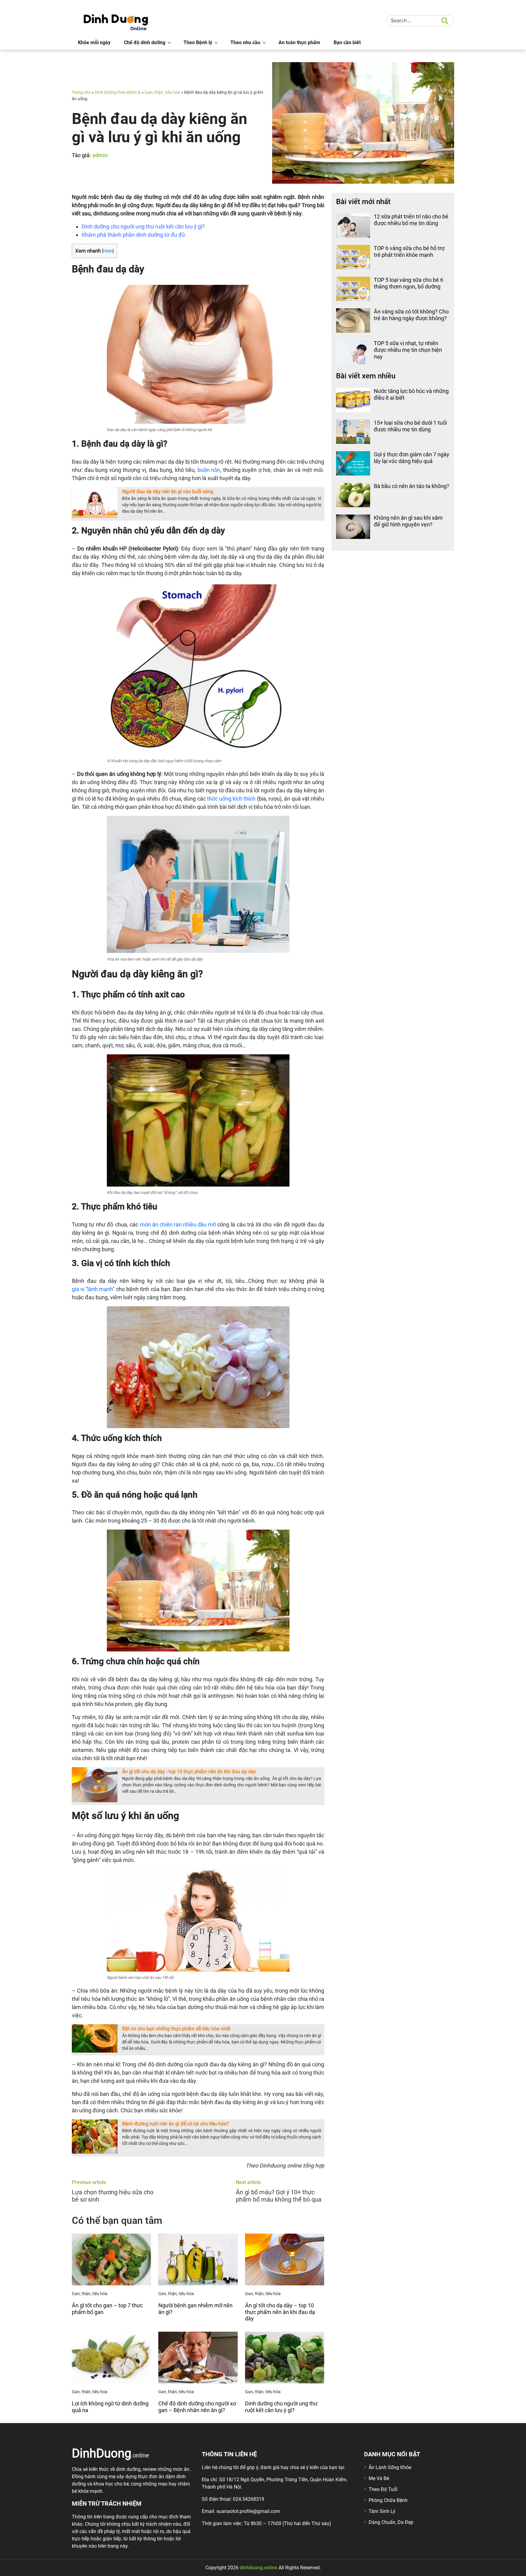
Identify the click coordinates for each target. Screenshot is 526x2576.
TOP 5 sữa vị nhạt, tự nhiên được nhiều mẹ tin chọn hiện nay (408, 350)
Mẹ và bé (379, 2478)
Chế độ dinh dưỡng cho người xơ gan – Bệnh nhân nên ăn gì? (197, 2407)
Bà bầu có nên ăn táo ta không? (412, 486)
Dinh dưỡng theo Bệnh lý (118, 92)
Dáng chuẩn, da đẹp (391, 2522)
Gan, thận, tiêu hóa (162, 92)
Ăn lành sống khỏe (390, 2467)
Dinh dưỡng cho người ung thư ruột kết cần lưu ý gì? (281, 2407)
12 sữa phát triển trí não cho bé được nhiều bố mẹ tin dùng (411, 220)
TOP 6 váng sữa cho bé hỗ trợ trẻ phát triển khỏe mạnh (409, 251)
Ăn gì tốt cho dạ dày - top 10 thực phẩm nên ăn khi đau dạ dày (189, 1772)
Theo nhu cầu (245, 42)
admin (100, 155)
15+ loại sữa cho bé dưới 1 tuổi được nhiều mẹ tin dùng (410, 426)
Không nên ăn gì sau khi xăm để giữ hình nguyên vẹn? (408, 521)
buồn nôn (209, 470)
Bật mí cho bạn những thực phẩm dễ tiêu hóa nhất (176, 2029)
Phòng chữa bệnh (388, 2500)
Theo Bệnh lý (198, 42)
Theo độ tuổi (383, 2489)
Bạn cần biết (347, 42)
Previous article (89, 2182)
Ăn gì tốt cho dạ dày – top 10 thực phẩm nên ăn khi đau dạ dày (280, 2312)
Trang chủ (81, 92)
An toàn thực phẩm (299, 42)
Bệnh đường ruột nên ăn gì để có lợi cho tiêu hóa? (175, 2124)
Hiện (108, 251)
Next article (248, 2182)
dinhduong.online (258, 2568)
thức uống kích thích (231, 799)
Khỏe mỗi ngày (94, 42)
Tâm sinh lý (382, 2511)
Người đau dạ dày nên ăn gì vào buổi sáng (168, 492)
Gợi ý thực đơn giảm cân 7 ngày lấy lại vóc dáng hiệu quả (412, 458)
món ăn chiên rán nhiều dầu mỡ (178, 1224)
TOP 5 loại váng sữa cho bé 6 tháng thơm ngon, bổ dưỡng (409, 283)
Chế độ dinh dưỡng (145, 42)
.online (110, 2453)
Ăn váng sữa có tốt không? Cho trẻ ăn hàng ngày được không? (411, 315)
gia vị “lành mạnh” (93, 1289)
